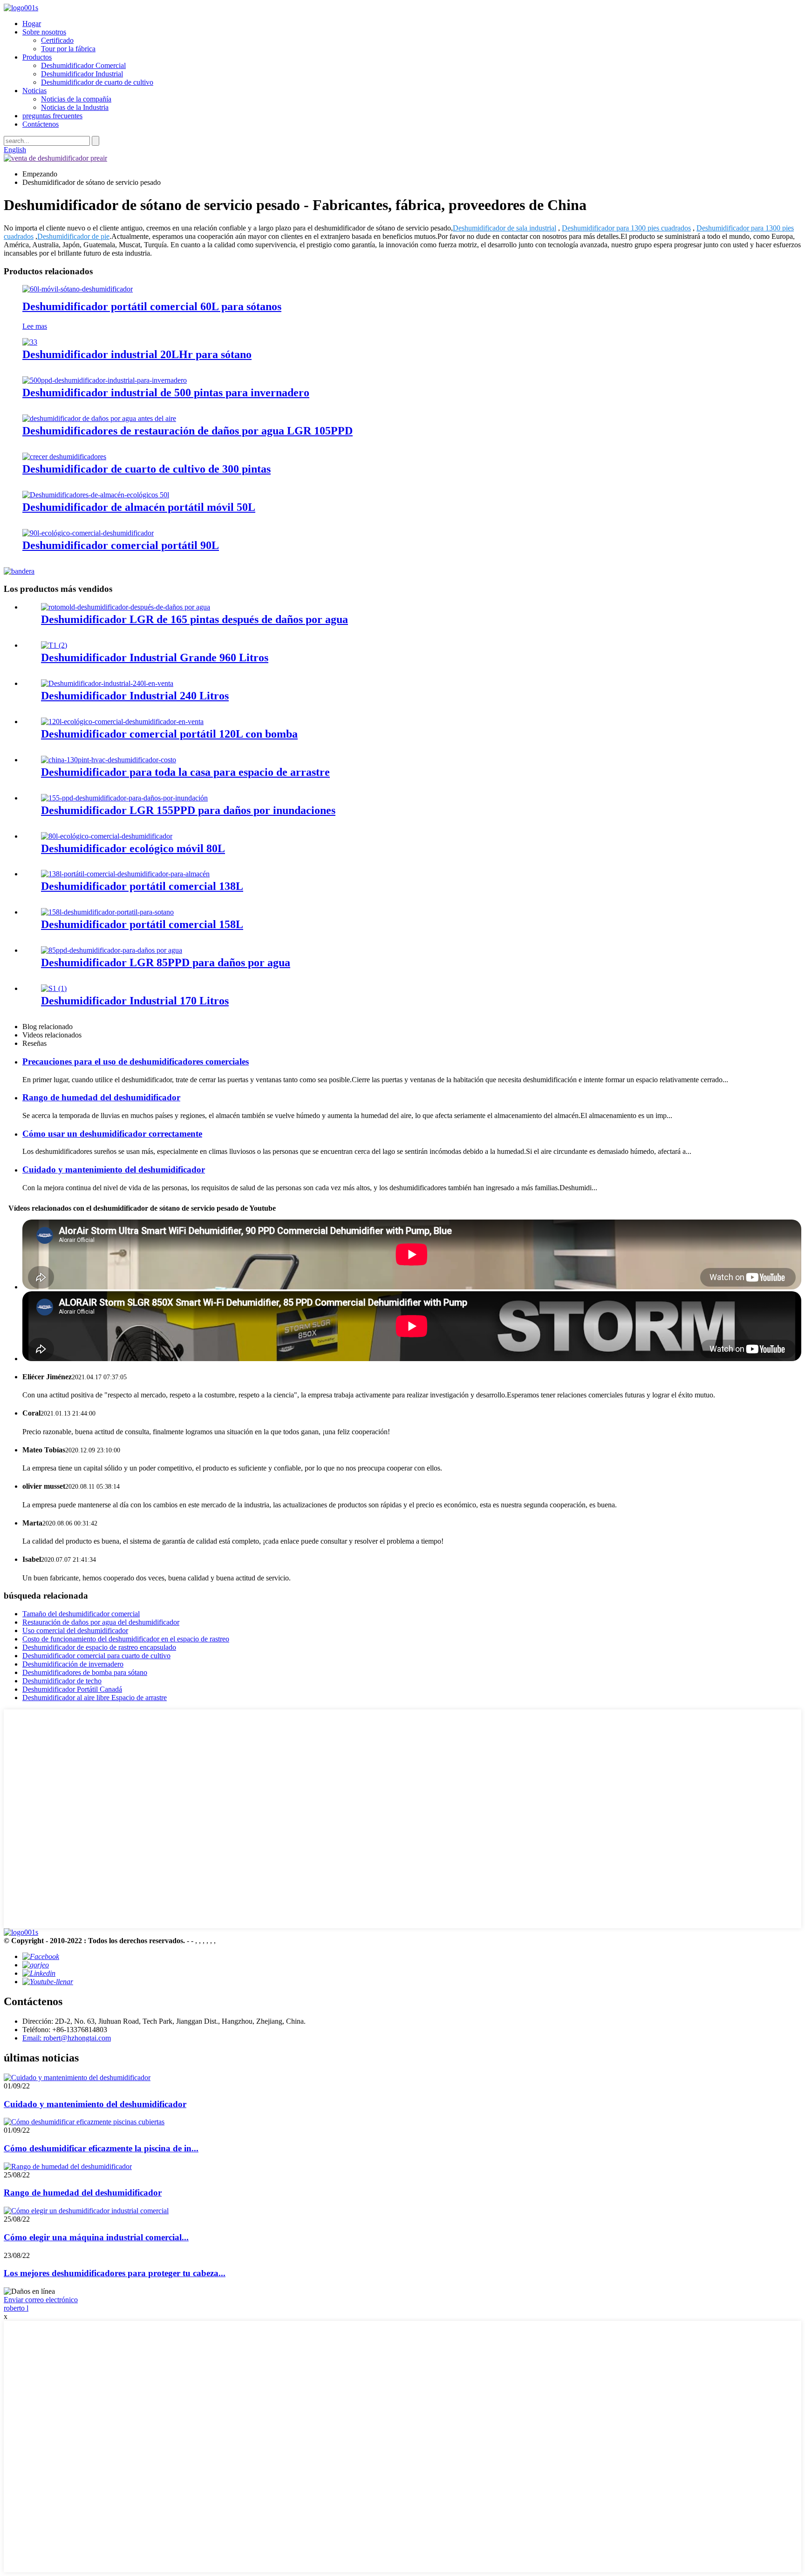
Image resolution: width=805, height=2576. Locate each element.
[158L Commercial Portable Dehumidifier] (107, 912)
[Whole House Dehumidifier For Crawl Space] (109, 760)
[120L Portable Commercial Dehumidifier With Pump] (122, 722)
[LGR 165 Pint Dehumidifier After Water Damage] (126, 607)
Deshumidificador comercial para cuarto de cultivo (96, 1656)
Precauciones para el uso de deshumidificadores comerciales (136, 1061)
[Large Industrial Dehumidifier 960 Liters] (54, 645)
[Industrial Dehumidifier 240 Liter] (107, 683)
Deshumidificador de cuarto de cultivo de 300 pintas (147, 469)
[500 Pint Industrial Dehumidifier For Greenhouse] (105, 380)
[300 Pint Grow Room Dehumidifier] (64, 457)
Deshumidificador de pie (73, 236)
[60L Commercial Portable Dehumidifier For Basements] (78, 289)
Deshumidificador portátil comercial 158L (142, 924)
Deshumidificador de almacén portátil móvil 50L (139, 507)
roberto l (16, 2308)
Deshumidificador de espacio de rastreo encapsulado (99, 1647)
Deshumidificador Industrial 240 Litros (135, 696)
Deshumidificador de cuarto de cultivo (97, 82)
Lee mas (35, 326)
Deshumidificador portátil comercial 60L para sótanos (152, 306)
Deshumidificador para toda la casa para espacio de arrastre (185, 772)
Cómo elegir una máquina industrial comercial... (96, 2237)
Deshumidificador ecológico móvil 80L (133, 848)
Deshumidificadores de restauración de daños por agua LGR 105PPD (188, 431)
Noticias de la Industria (75, 107)
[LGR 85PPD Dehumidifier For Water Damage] (112, 950)
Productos (37, 57)
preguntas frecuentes (52, 116)
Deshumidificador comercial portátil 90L (121, 545)
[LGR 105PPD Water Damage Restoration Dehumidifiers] (99, 418)
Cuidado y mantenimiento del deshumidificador (114, 1169)
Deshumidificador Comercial (83, 65)
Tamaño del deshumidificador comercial (81, 1614)
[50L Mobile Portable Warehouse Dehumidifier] (96, 495)
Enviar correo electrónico (41, 2300)
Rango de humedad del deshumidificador (101, 1097)
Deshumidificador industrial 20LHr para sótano (137, 354)
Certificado (57, 40)
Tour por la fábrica (68, 49)
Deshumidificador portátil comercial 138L (142, 886)
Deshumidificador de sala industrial (505, 228)
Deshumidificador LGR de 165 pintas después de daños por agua (194, 619)
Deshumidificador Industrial (82, 74)
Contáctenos (41, 124)
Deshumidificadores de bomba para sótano (85, 1672)
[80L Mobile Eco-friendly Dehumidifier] (107, 836)
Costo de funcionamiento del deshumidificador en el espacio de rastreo (126, 1639)
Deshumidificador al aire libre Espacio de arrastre (95, 1698)
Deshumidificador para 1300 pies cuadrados (626, 228)
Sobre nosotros (44, 32)
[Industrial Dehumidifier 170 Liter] (54, 988)
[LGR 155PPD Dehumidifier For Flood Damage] (124, 798)
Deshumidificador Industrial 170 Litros (135, 1001)
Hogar (32, 24)
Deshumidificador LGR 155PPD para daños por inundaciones (188, 810)
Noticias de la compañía (76, 99)
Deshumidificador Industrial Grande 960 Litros (155, 658)
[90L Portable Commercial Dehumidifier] (88, 533)
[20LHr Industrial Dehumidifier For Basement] (30, 342)
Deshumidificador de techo (62, 1681)
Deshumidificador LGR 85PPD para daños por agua (166, 963)
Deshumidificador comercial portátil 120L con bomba (169, 734)
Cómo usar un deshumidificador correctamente (112, 1134)
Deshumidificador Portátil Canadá (72, 1689)
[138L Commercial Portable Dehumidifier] (125, 874)
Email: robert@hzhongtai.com (67, 2038)
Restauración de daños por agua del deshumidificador (101, 1622)
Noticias (34, 91)
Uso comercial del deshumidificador (75, 1630)
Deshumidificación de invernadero (73, 1664)
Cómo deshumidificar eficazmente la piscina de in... (101, 2148)
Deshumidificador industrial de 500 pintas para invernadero (166, 393)
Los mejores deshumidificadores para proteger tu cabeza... (115, 2273)
